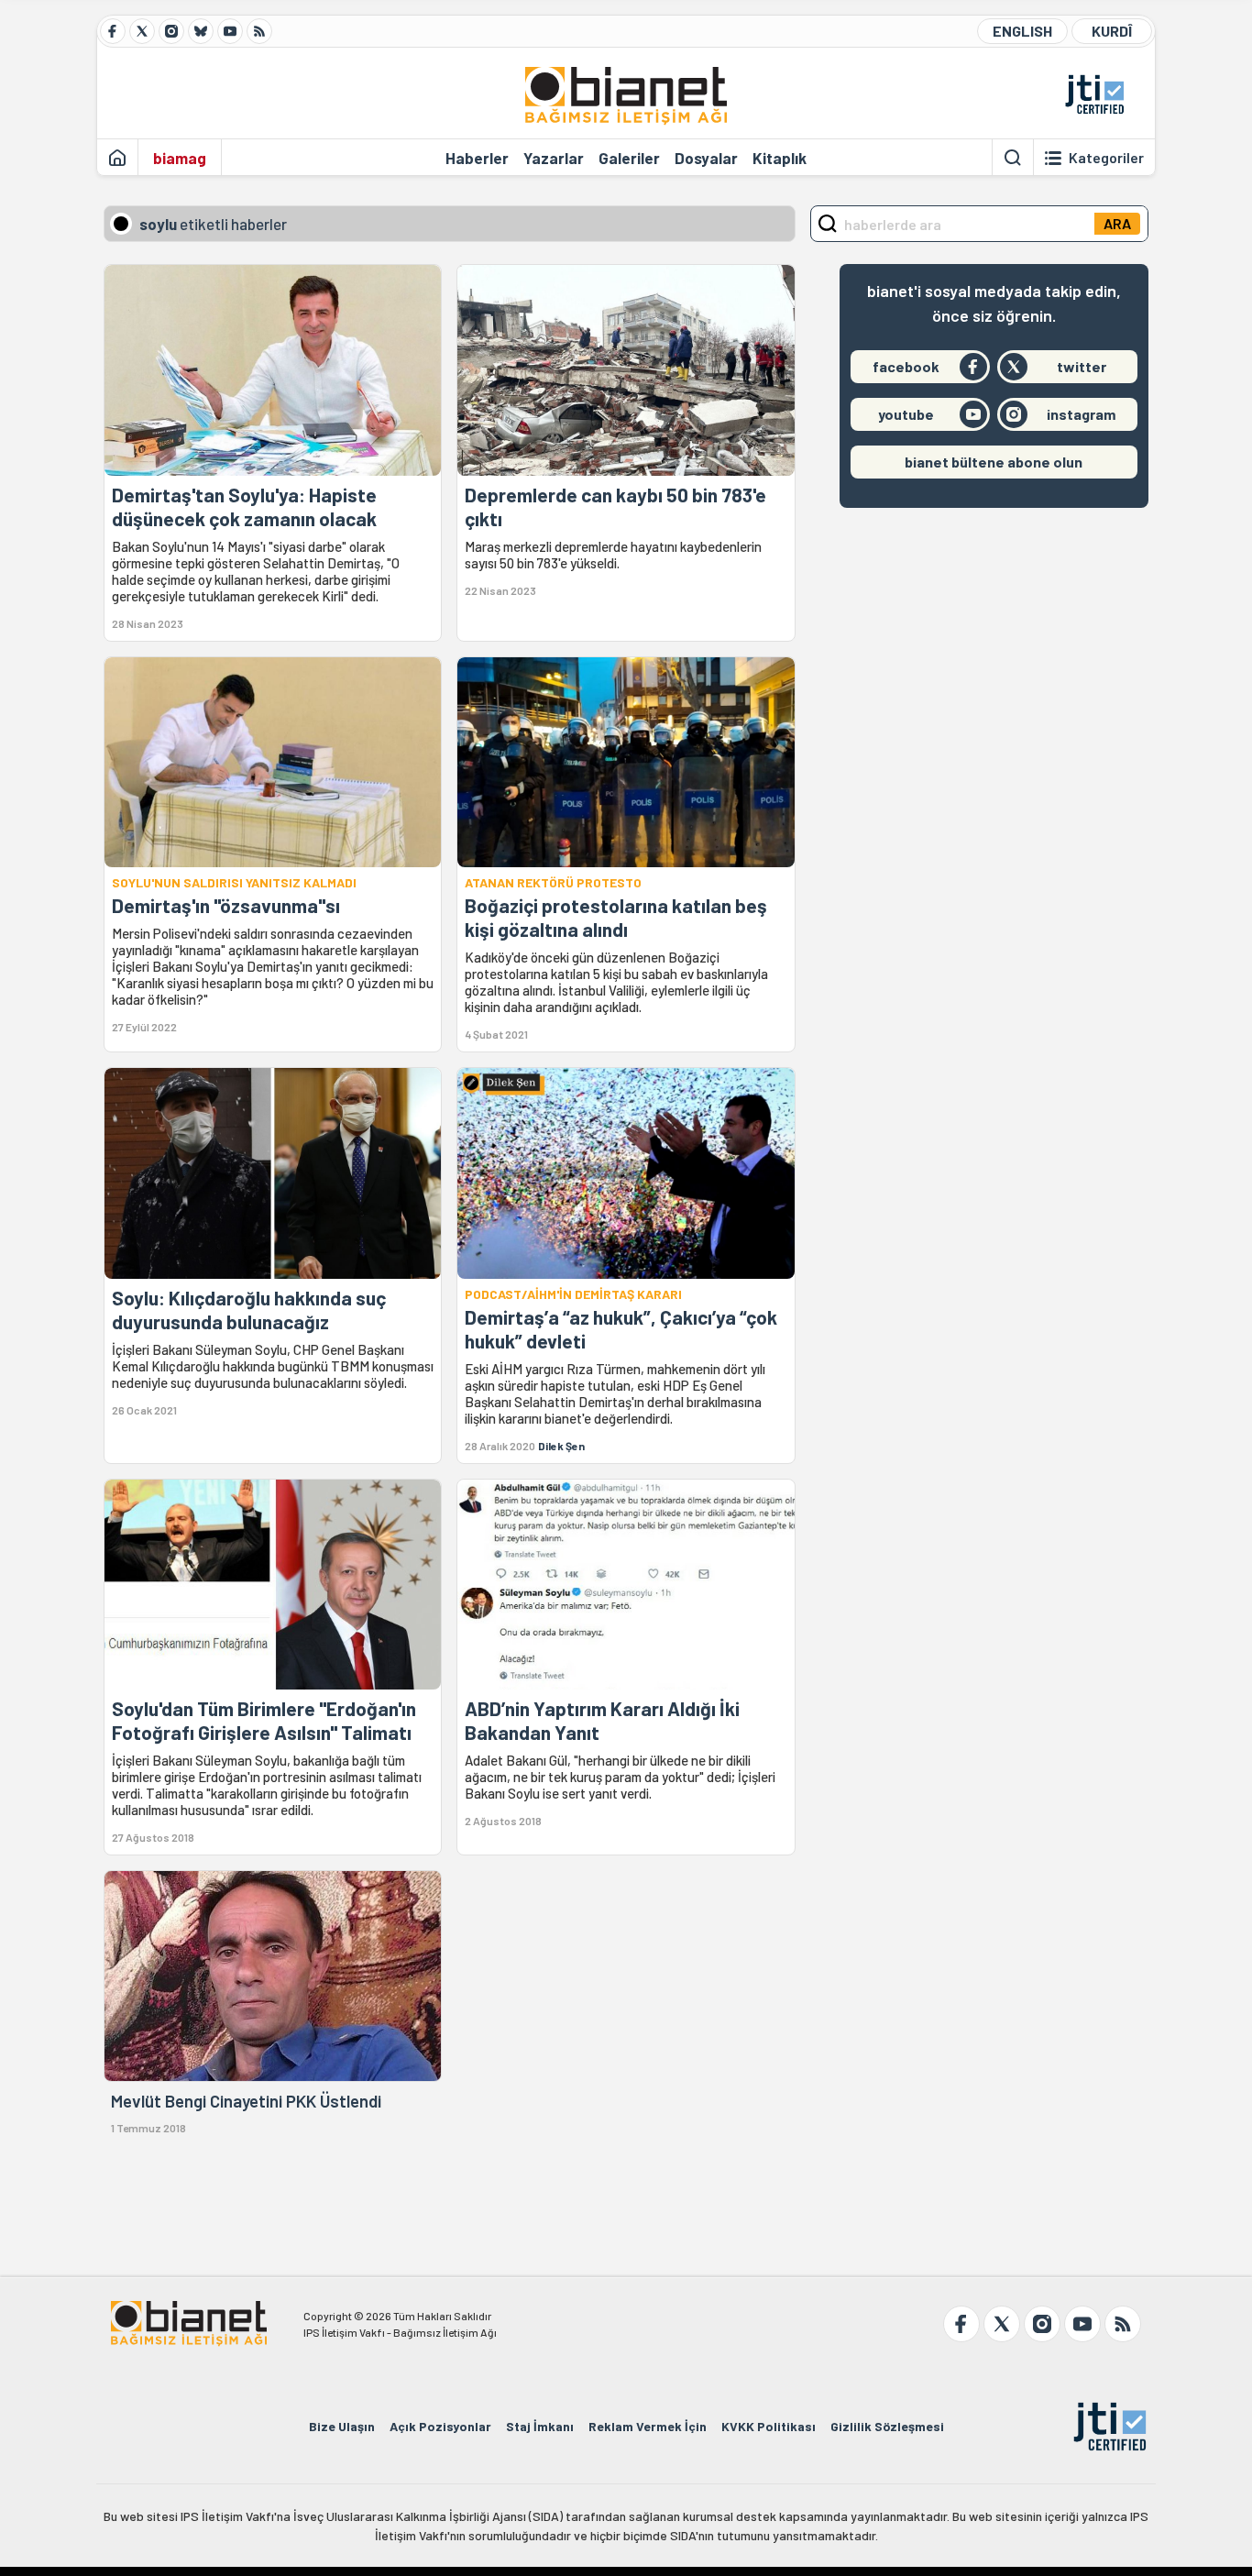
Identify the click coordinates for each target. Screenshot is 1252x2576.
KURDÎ (1112, 31)
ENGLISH (1022, 31)
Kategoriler (1106, 158)
